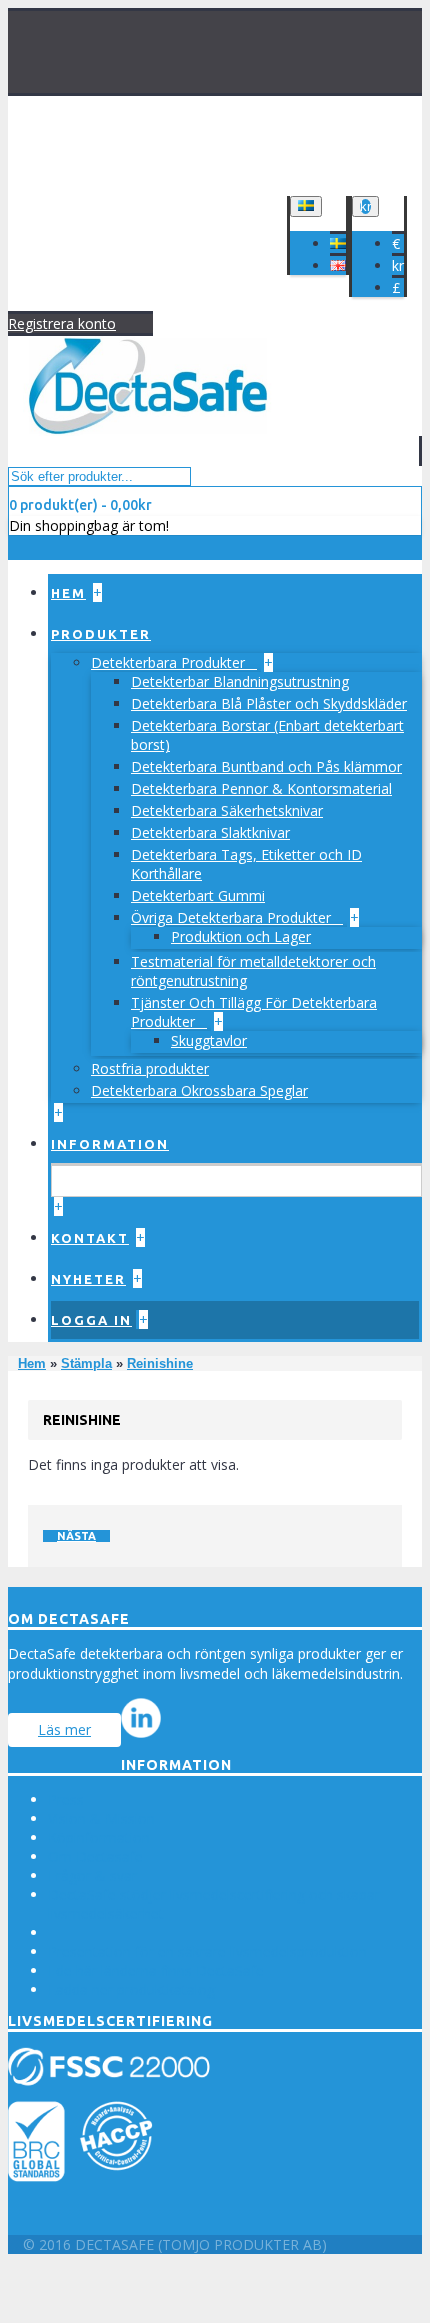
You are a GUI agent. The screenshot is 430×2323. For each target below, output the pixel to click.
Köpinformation (99, 1837)
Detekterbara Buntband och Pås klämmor (266, 766)
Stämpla (86, 1363)
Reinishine (160, 1363)
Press (66, 1799)
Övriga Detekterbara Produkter (233, 917)
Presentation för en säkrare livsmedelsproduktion (207, 1951)
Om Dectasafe (95, 1856)
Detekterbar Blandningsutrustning (240, 681)
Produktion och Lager (241, 936)
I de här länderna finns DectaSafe (156, 1970)
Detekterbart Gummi (198, 895)
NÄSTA (76, 1536)
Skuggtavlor (209, 1040)
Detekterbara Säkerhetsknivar (227, 810)
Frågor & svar (92, 1875)
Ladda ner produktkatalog (131, 1989)
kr (398, 265)
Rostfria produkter (150, 1068)
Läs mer (64, 1729)
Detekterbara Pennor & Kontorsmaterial (261, 788)
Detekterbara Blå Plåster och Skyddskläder (269, 703)
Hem (32, 1363)
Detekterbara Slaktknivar (210, 832)
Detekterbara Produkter (170, 662)
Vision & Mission (101, 1818)
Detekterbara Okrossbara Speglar (199, 1090)
